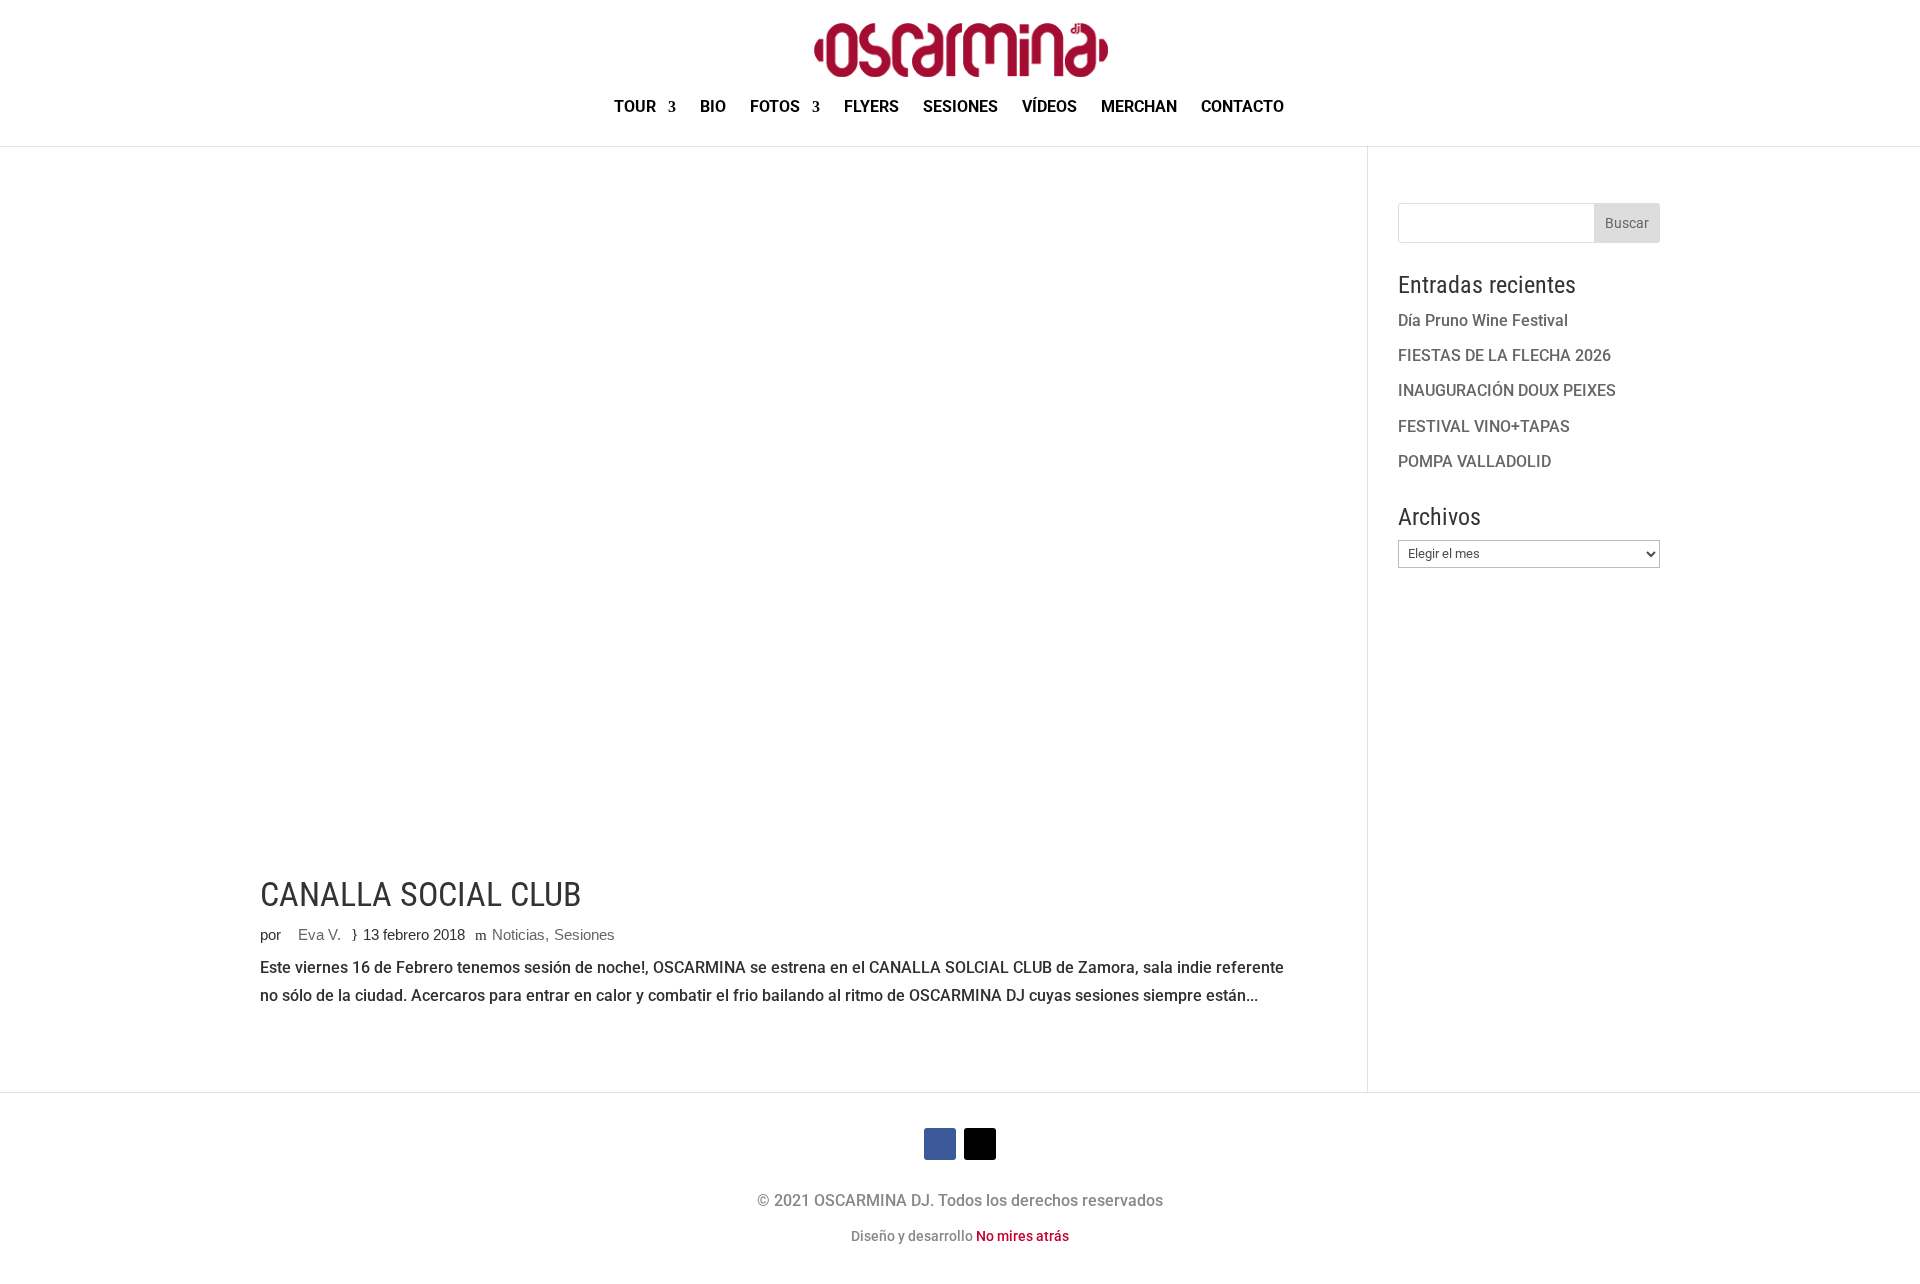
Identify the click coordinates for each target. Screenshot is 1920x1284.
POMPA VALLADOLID (1474, 461)
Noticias (518, 934)
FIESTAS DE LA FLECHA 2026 (1504, 355)
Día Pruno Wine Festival (1483, 320)
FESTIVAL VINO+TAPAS (1484, 426)
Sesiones (584, 934)
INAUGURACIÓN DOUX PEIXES (1507, 390)
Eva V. (319, 934)
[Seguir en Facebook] (940, 1144)
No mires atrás (1022, 1236)
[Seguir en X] (980, 1144)
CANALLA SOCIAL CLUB (421, 894)
